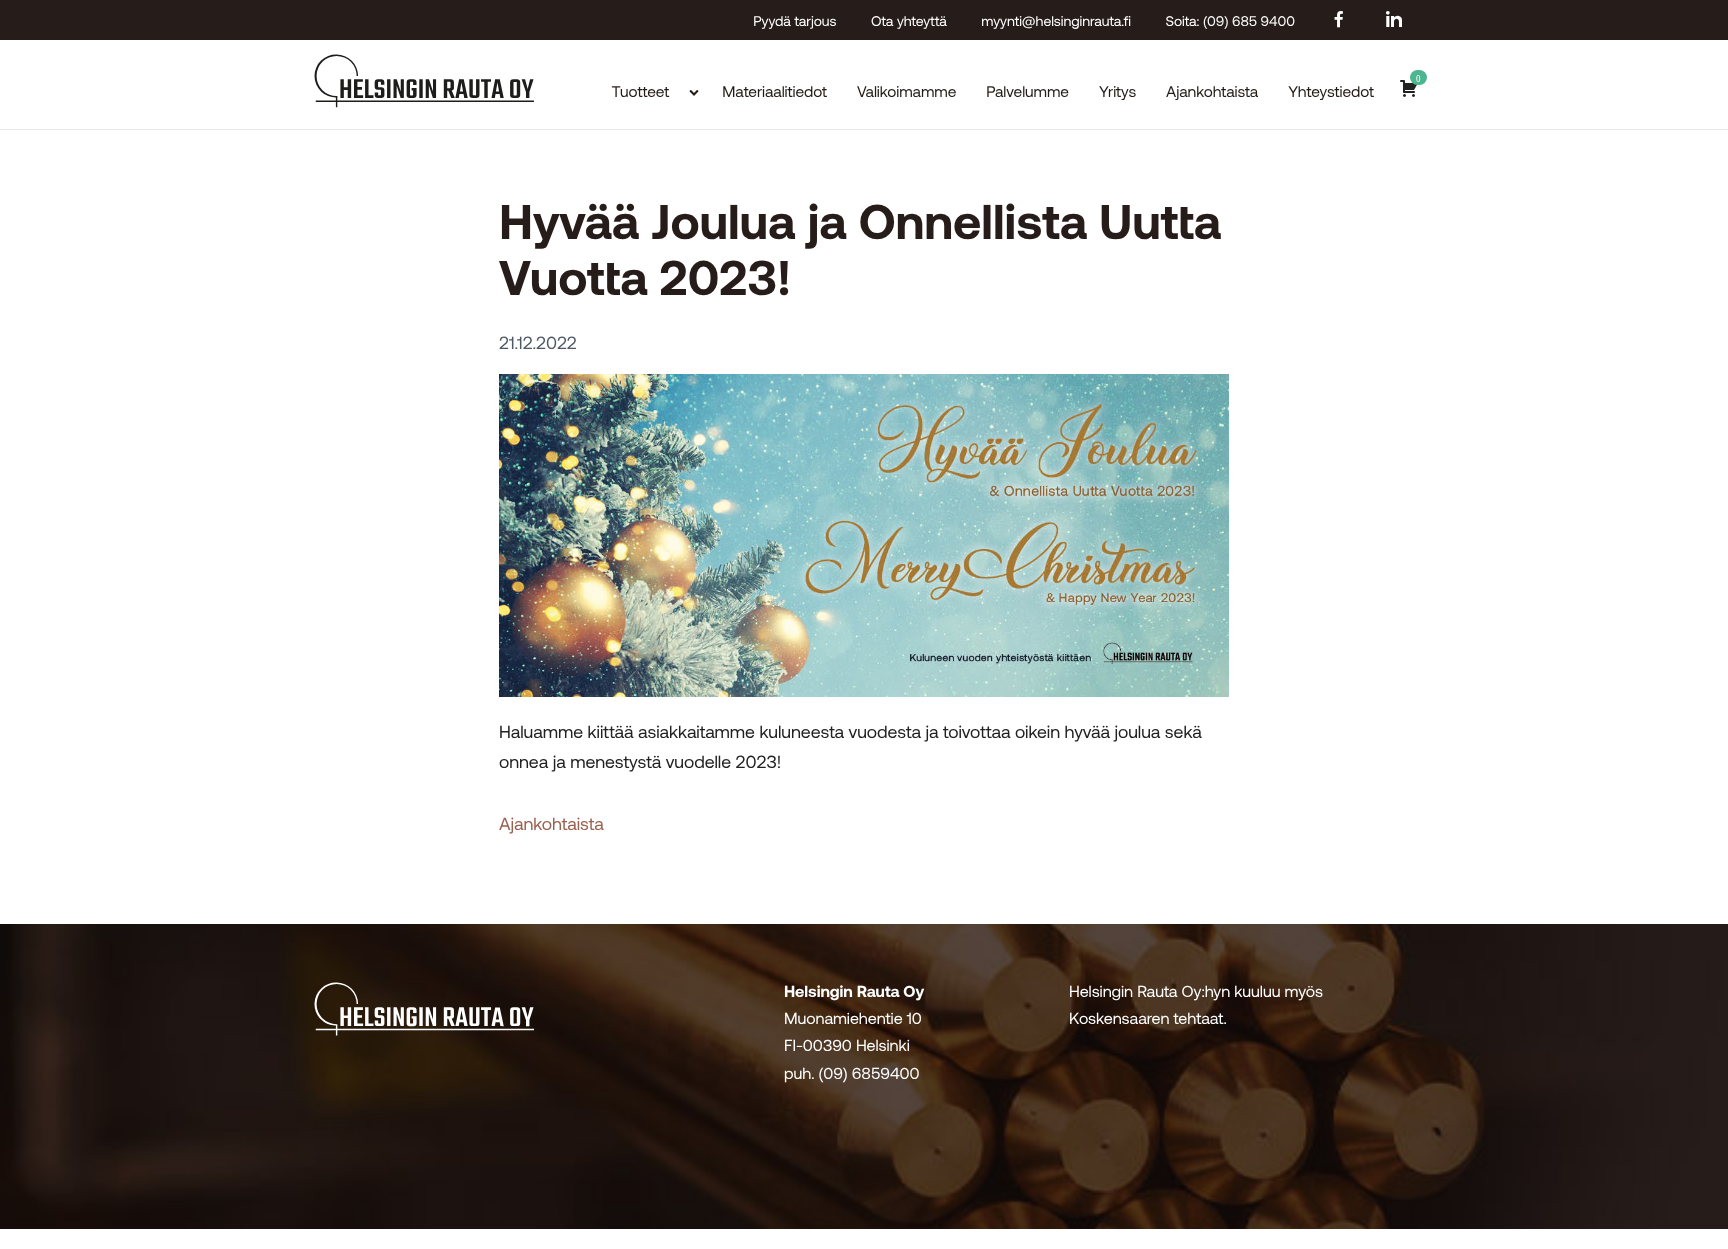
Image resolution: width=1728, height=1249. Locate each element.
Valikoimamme (906, 91)
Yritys (1117, 91)
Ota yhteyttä (909, 20)
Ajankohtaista (1212, 91)
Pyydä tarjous (794, 20)
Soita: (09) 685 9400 (1229, 20)
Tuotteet (641, 91)
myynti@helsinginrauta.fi (1056, 20)
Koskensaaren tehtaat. (1148, 1018)
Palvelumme (1027, 91)
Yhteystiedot (1331, 91)
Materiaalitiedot (774, 91)
